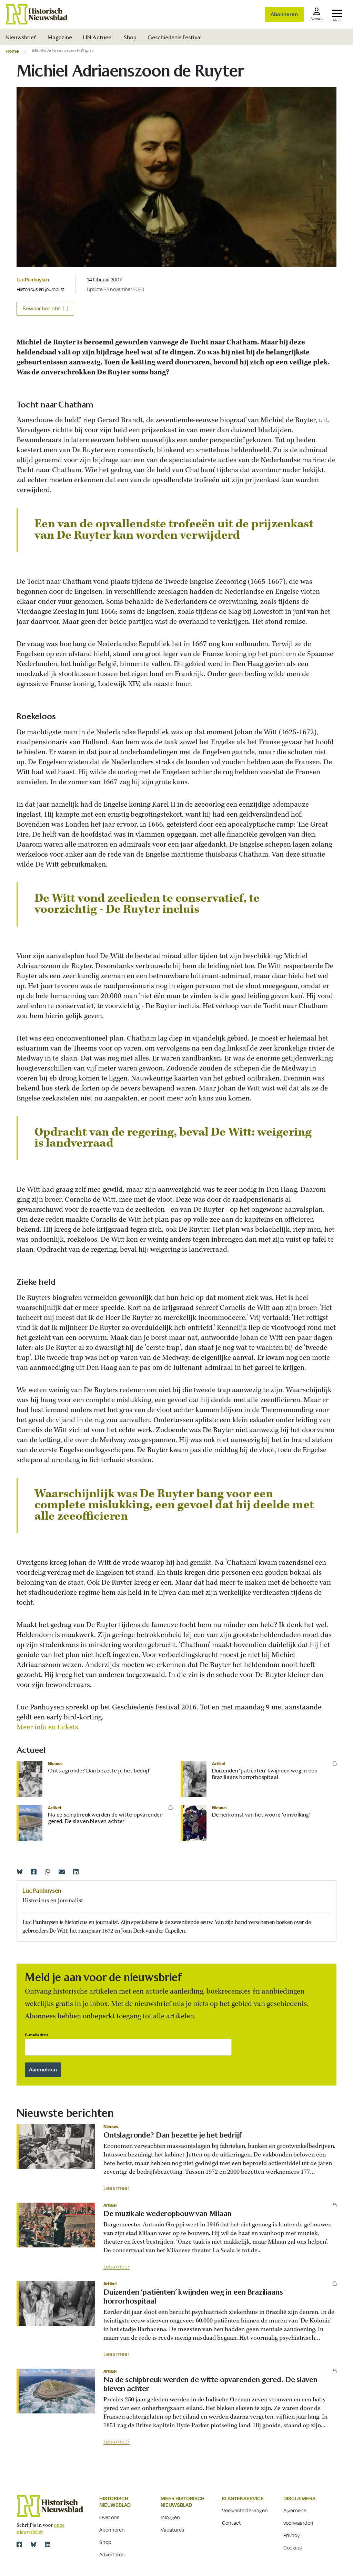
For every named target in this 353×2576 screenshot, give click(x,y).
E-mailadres (37, 2035)
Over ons (109, 2517)
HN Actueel (98, 37)
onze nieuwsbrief (41, 2529)
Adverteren (112, 2554)
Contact (231, 2523)
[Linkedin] (76, 1872)
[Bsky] (33, 2544)
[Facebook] (34, 1872)
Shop (130, 37)
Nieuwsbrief (21, 37)
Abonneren (284, 14)
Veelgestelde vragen (245, 2510)
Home (12, 51)
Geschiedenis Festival (175, 37)
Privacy (292, 2535)
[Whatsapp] (48, 1872)
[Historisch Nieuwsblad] (37, 14)
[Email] (62, 1872)
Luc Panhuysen (33, 279)
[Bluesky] (20, 1872)
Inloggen (170, 2517)
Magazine (60, 37)
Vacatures (172, 2530)
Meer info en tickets (47, 1727)
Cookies (293, 2547)
